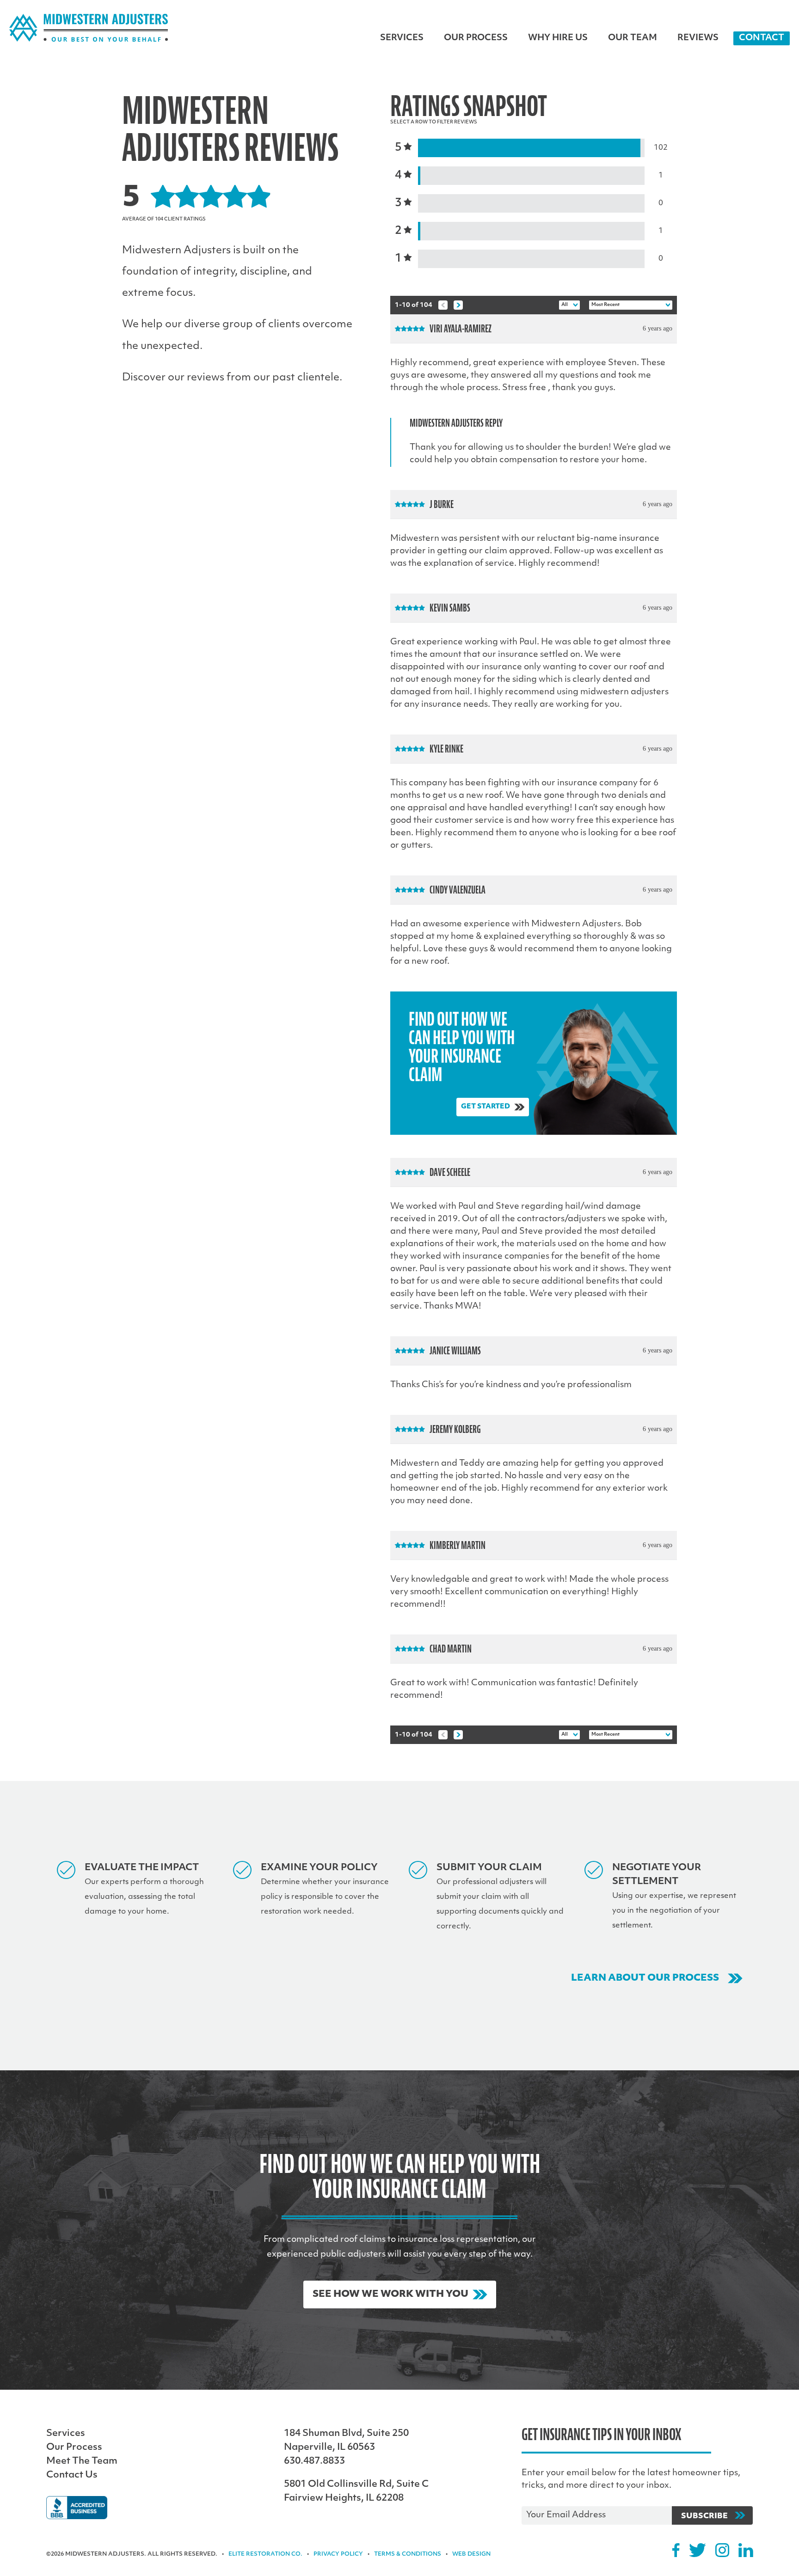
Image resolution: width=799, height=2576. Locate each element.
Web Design (471, 2554)
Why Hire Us (558, 38)
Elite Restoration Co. (265, 2554)
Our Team (633, 38)
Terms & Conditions (408, 2554)
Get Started (486, 1107)
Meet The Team (82, 2461)
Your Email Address (566, 2515)
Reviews (698, 38)
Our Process (476, 38)
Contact (762, 38)
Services (402, 38)
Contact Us (72, 2475)
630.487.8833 (314, 2461)
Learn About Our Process (645, 1978)
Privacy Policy (338, 2554)
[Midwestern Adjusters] (89, 28)
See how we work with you (390, 2295)
